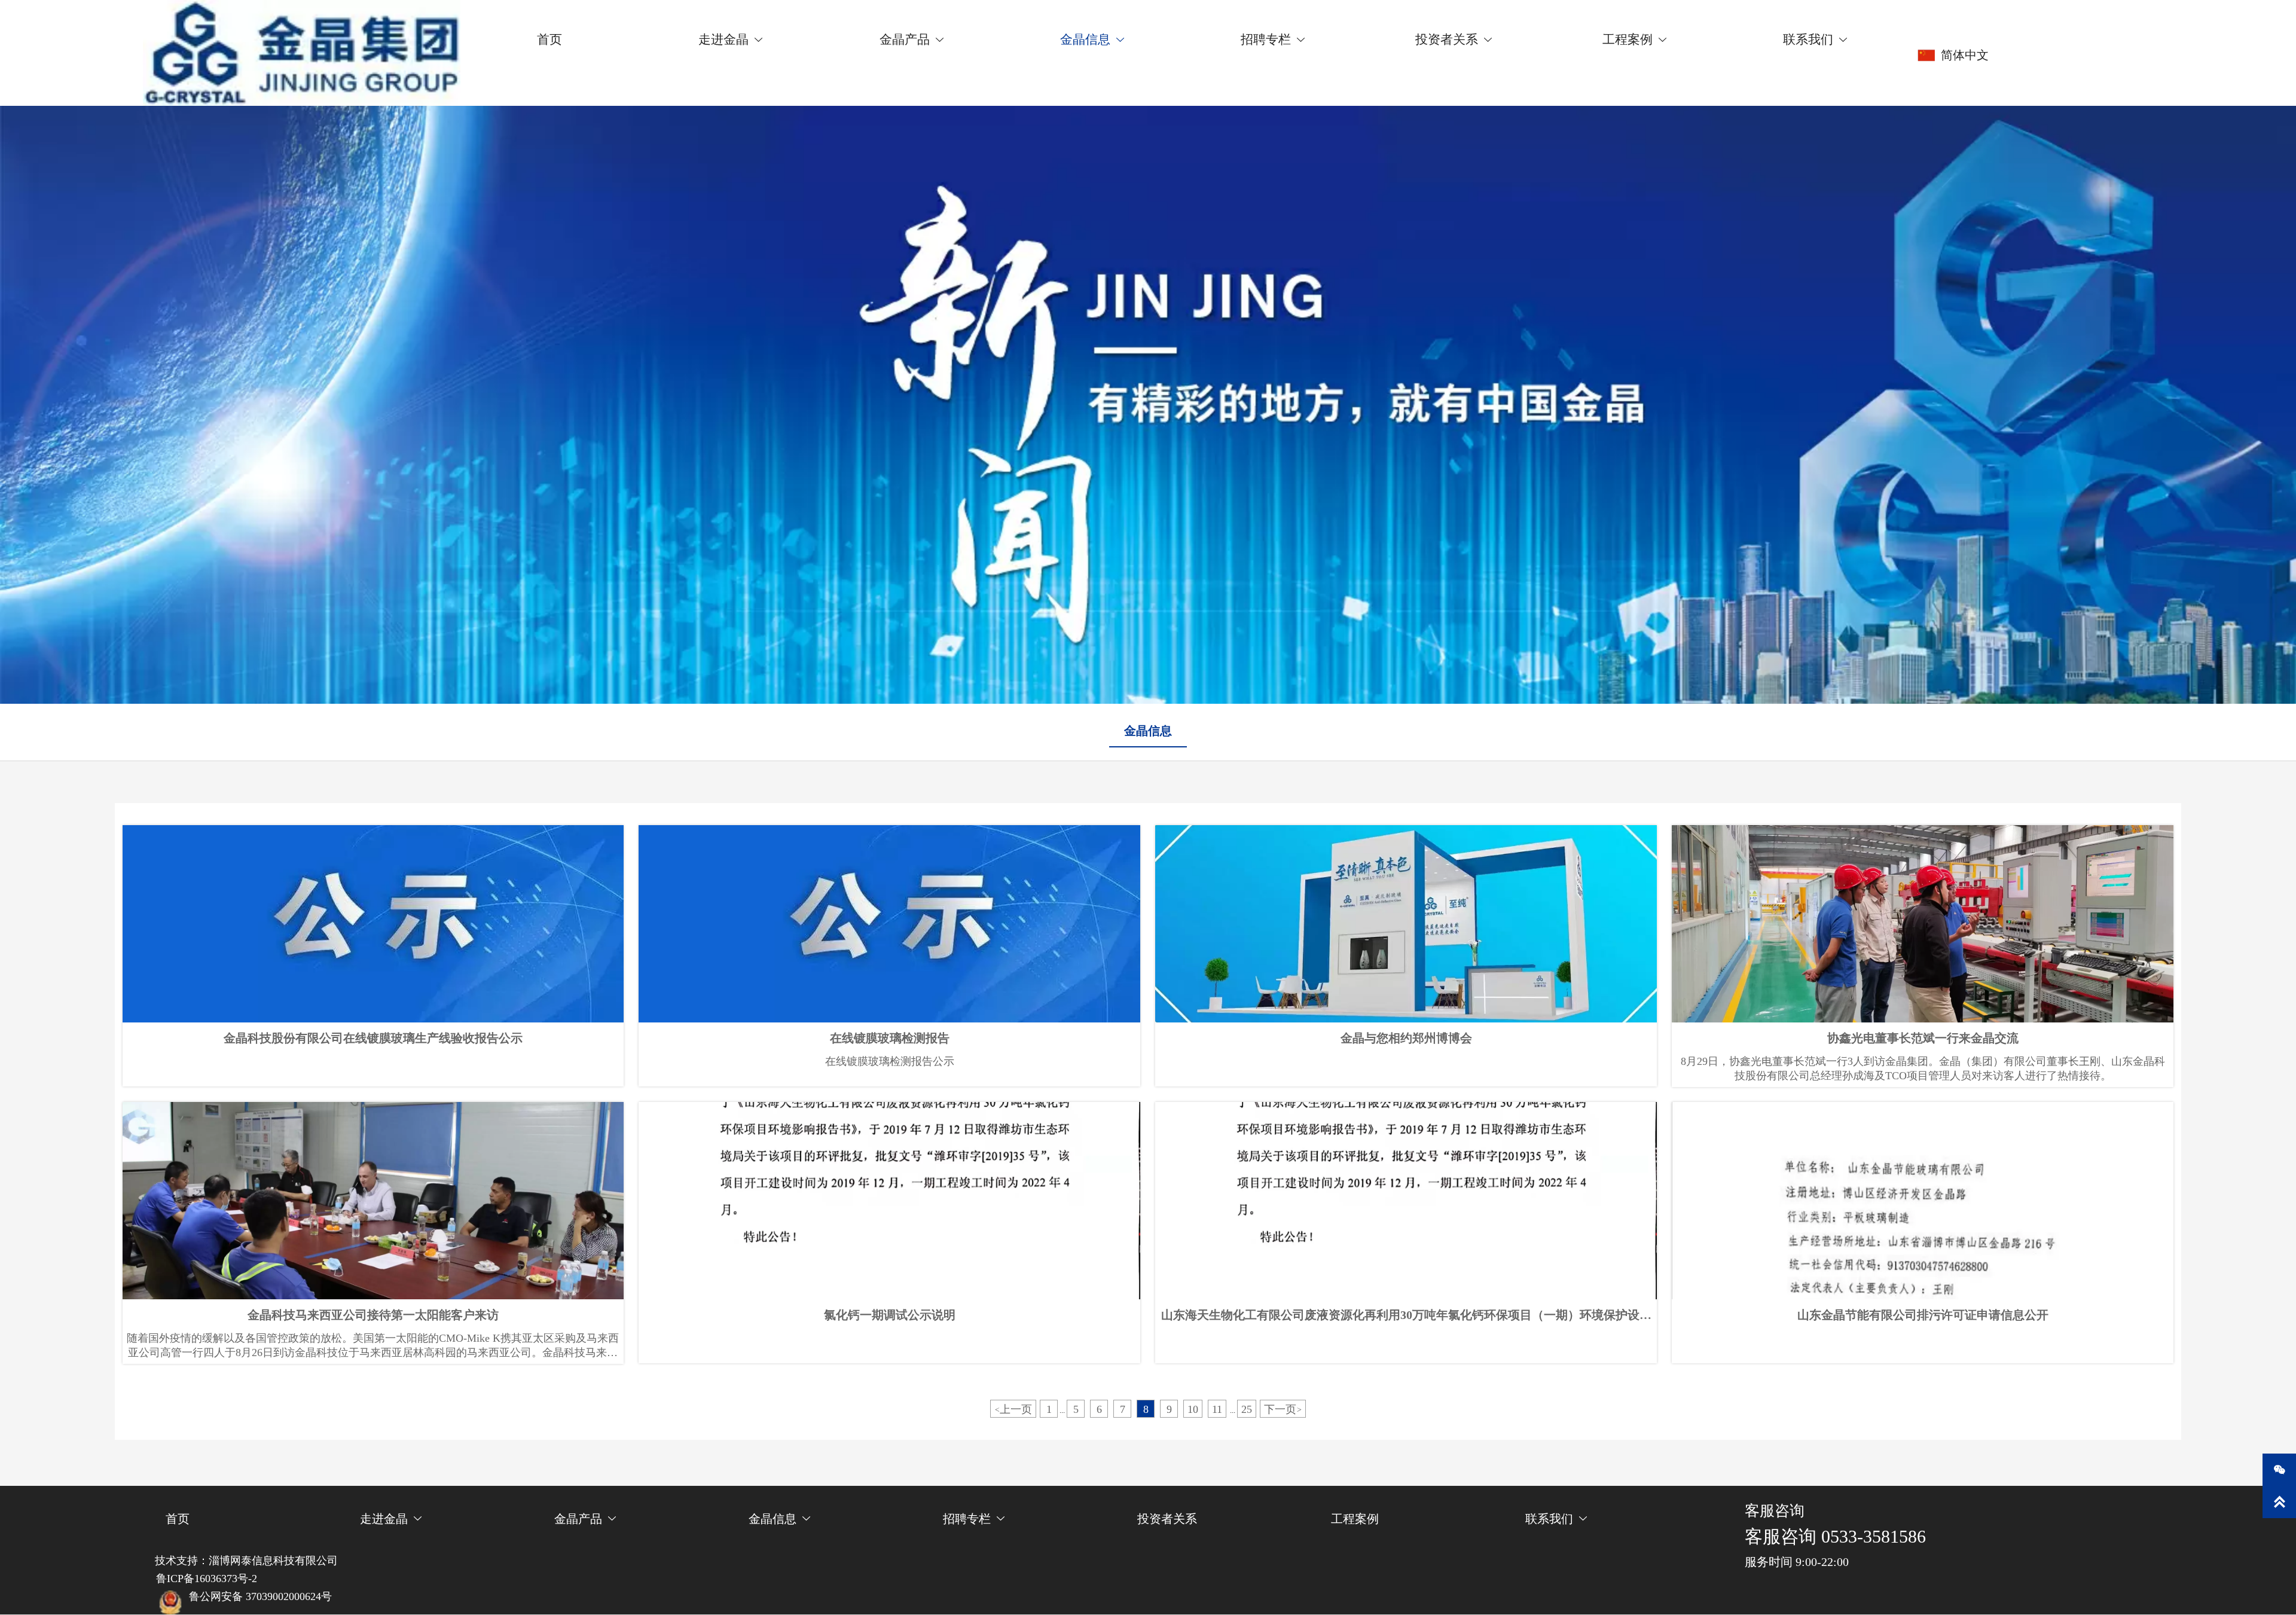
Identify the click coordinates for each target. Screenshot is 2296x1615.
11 (1217, 1409)
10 (1193, 1409)
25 (1247, 1409)
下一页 (1283, 1409)
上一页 (1013, 1409)
